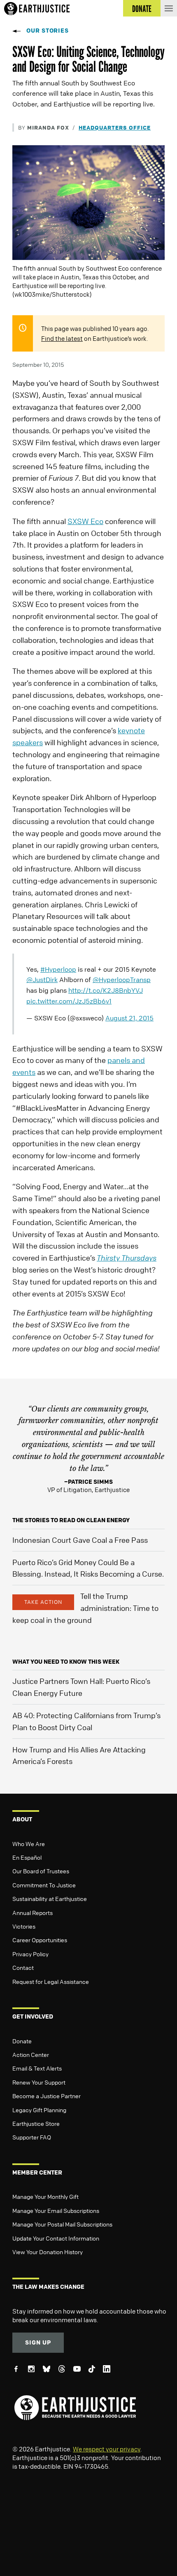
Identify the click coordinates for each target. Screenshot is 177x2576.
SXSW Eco (85, 521)
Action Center (31, 2054)
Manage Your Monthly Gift (45, 2196)
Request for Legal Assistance (51, 1981)
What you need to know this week (66, 1661)
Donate (22, 2041)
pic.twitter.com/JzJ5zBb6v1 (69, 1001)
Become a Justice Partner (47, 2096)
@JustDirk (42, 980)
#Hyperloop (58, 969)
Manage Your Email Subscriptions (56, 2210)
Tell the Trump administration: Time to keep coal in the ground (85, 1608)
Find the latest (62, 338)
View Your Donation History (48, 2252)
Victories (24, 1926)
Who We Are (29, 1844)
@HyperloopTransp (122, 980)
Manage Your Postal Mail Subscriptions (62, 2224)
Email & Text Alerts (37, 2068)
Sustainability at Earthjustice (50, 1898)
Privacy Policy (30, 1954)
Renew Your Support (39, 2082)
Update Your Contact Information (56, 2238)
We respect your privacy (107, 2449)
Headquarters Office (115, 127)
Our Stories (48, 30)
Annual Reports (33, 1913)
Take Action (43, 1602)
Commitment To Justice (44, 1885)
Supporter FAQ (32, 2137)
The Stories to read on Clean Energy (71, 1520)
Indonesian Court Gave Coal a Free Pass (80, 1540)
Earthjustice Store (36, 2123)
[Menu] (169, 8)
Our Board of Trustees (41, 1871)
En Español (27, 1857)
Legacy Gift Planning (39, 2110)
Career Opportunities (40, 1940)
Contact (23, 1967)
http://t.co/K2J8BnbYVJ (106, 990)
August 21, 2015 (129, 1018)
